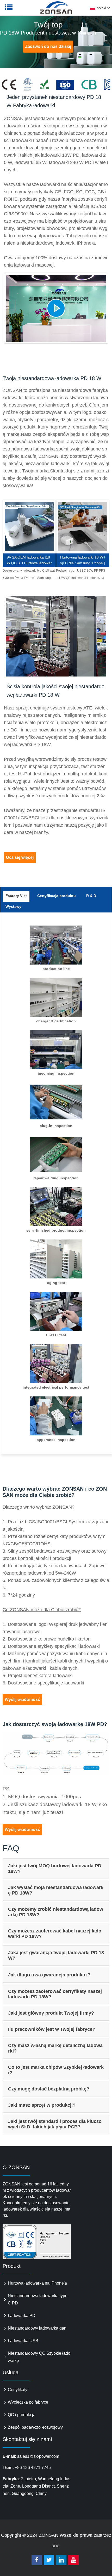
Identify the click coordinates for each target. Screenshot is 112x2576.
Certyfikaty (18, 2390)
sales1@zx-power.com (38, 2456)
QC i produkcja (22, 2415)
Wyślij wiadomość (22, 1700)
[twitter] (49, 2560)
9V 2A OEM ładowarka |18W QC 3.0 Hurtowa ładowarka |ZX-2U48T (29, 561)
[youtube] (73, 2560)
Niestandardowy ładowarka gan (37, 2328)
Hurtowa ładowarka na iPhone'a (37, 2283)
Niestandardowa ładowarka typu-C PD (38, 2299)
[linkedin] (61, 2560)
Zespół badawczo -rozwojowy (35, 2427)
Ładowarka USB (23, 2341)
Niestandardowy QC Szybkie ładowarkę (39, 2357)
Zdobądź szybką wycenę (29, 527)
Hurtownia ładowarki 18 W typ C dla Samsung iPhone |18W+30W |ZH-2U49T (83, 561)
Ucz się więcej (20, 857)
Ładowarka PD (22, 2316)
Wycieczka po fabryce (28, 2402)
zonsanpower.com (37, 11)
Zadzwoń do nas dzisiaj (48, 46)
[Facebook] (37, 2560)
